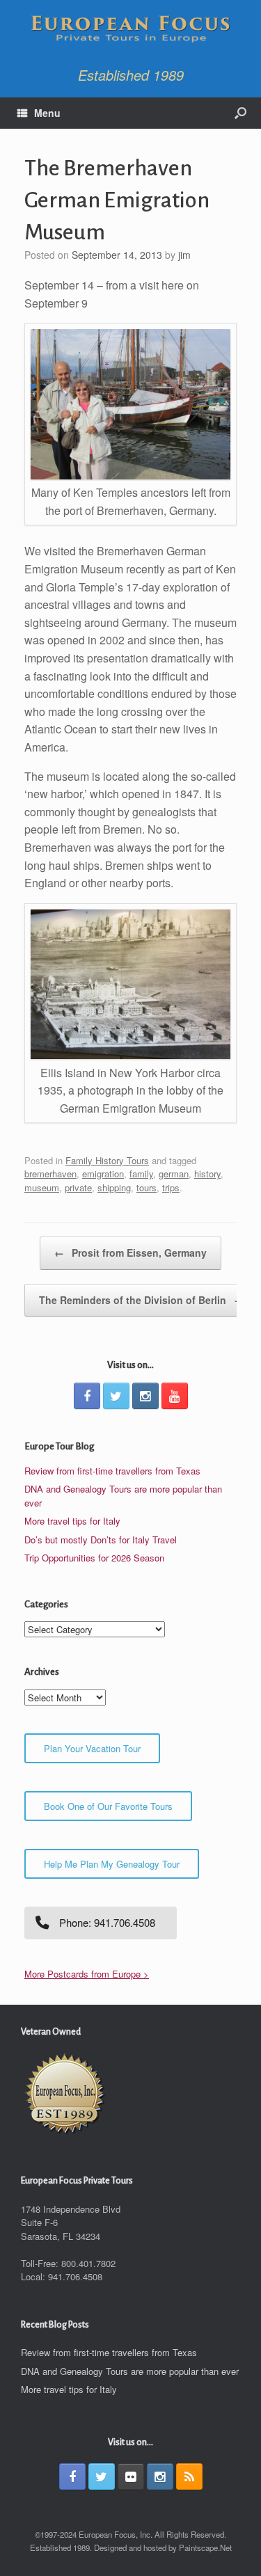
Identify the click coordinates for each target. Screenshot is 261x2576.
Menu (47, 113)
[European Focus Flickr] (131, 2476)
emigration (103, 1174)
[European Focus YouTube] (175, 1396)
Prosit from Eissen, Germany (130, 1253)
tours (147, 1187)
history (207, 1174)
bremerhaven (50, 1174)
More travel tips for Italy (72, 1521)
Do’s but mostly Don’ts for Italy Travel (101, 1540)
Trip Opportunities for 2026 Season (94, 1558)
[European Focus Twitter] (116, 1396)
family (141, 1174)
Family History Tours (107, 1160)
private (78, 1187)
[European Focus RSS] (189, 2476)
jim (184, 255)
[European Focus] (130, 30)
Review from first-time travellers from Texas (112, 1471)
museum (42, 1187)
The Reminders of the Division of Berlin (141, 1300)
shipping (114, 1187)
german (174, 1174)
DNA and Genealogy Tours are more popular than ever (130, 2371)
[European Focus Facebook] (87, 1396)
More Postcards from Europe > (87, 1974)
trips (171, 1187)
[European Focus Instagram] (145, 1396)
